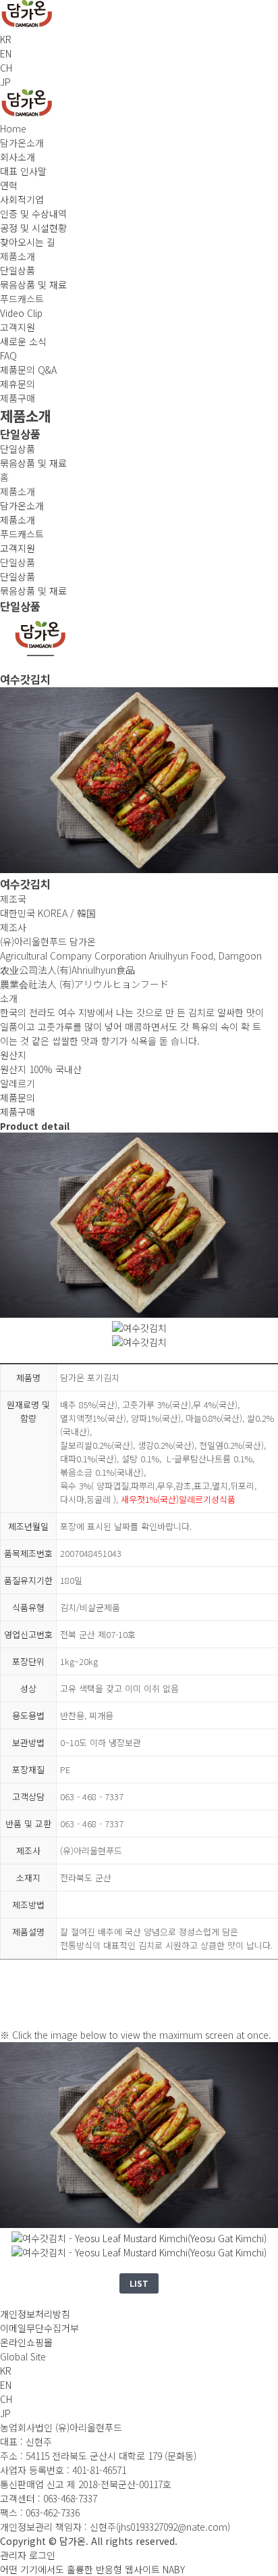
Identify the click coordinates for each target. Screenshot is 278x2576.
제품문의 (18, 1097)
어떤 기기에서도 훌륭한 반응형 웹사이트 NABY (92, 2569)
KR (6, 39)
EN (6, 53)
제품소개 (18, 520)
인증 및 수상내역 (33, 214)
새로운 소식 (23, 341)
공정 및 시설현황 (33, 228)
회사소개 (18, 157)
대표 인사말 (23, 171)
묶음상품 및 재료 (33, 284)
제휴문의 (18, 384)
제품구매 (18, 1112)
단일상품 (18, 270)
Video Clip (21, 313)
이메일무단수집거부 (39, 2328)
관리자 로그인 (28, 2555)
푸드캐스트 (22, 534)
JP (5, 82)
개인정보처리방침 (35, 2314)
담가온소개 (22, 505)
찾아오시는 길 (28, 242)
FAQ (8, 355)
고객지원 (18, 548)
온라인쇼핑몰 (26, 2342)
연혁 (9, 185)
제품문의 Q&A (28, 370)
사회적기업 (22, 199)
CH (6, 68)
